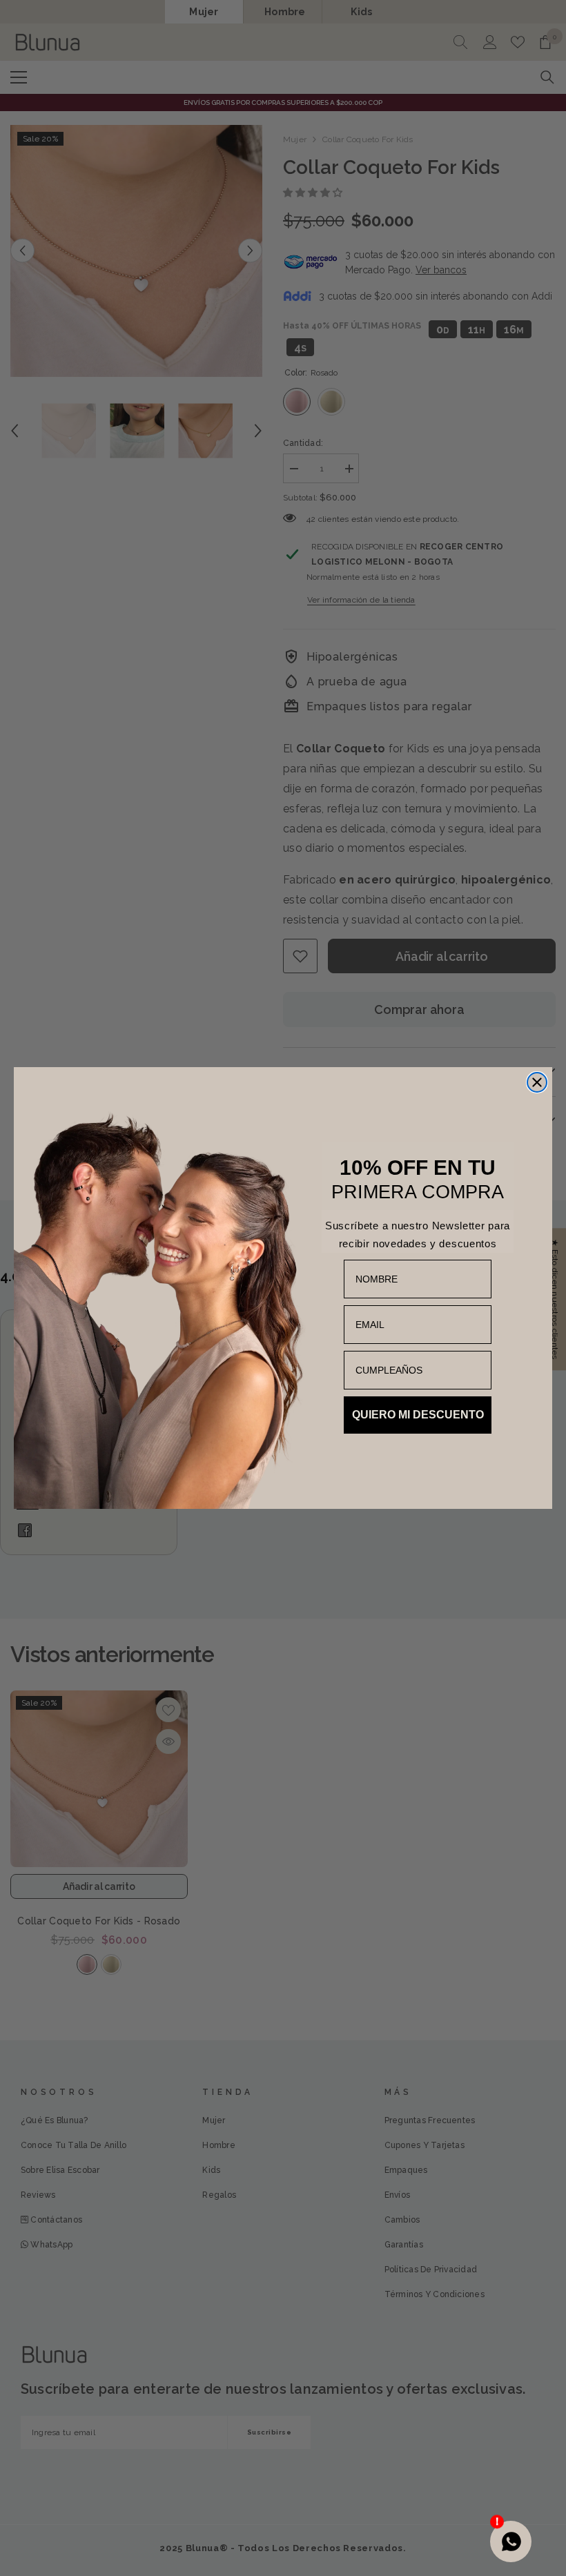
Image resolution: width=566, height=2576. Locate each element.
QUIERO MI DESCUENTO (418, 1415)
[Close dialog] (537, 1082)
